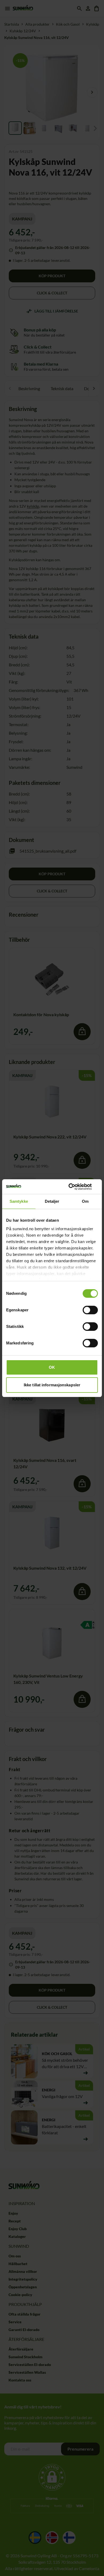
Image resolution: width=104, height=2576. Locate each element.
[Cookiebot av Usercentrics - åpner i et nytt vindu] (75, 1187)
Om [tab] (85, 1201)
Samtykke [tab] (19, 1201)
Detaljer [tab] (52, 1201)
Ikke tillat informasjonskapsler (52, 1385)
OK (52, 1367)
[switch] (90, 1310)
